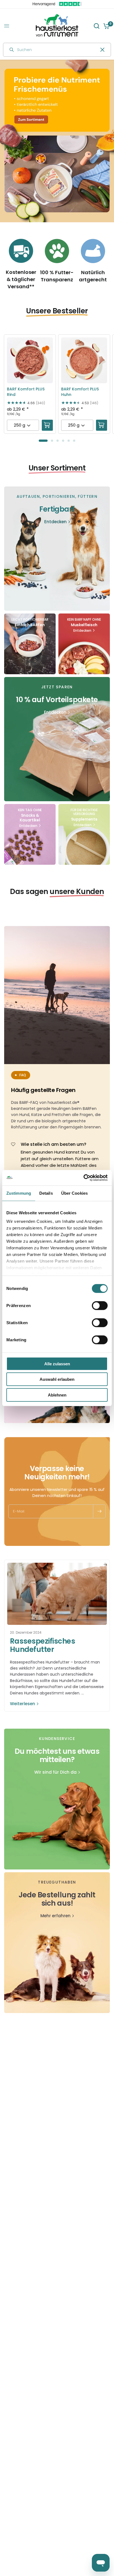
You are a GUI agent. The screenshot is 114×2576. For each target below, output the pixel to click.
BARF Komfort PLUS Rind (26, 392)
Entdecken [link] (55, 522)
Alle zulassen (57, 1364)
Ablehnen (57, 1395)
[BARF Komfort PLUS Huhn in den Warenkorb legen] (102, 425)
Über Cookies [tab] (74, 1193)
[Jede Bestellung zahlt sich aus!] (57, 1943)
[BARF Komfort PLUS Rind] (30, 360)
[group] (57, 141)
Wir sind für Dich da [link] (55, 1772)
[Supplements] (84, 834)
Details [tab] (46, 1193)
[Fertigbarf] (57, 549)
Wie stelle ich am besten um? (54, 1144)
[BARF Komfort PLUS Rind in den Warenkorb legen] (47, 425)
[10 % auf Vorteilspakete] (57, 739)
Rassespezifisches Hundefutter (42, 1645)
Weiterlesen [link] (23, 1704)
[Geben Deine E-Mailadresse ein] (99, 1511)
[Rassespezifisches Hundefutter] (57, 1594)
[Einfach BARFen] (30, 644)
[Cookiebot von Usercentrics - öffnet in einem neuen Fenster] (83, 1178)
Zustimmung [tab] (19, 1193)
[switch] (100, 1305)
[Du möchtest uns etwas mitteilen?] (57, 1799)
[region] (57, 141)
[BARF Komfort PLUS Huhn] (84, 360)
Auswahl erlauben (57, 1379)
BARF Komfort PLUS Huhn (80, 392)
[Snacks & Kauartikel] (30, 834)
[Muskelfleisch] (84, 644)
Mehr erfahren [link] (55, 1916)
